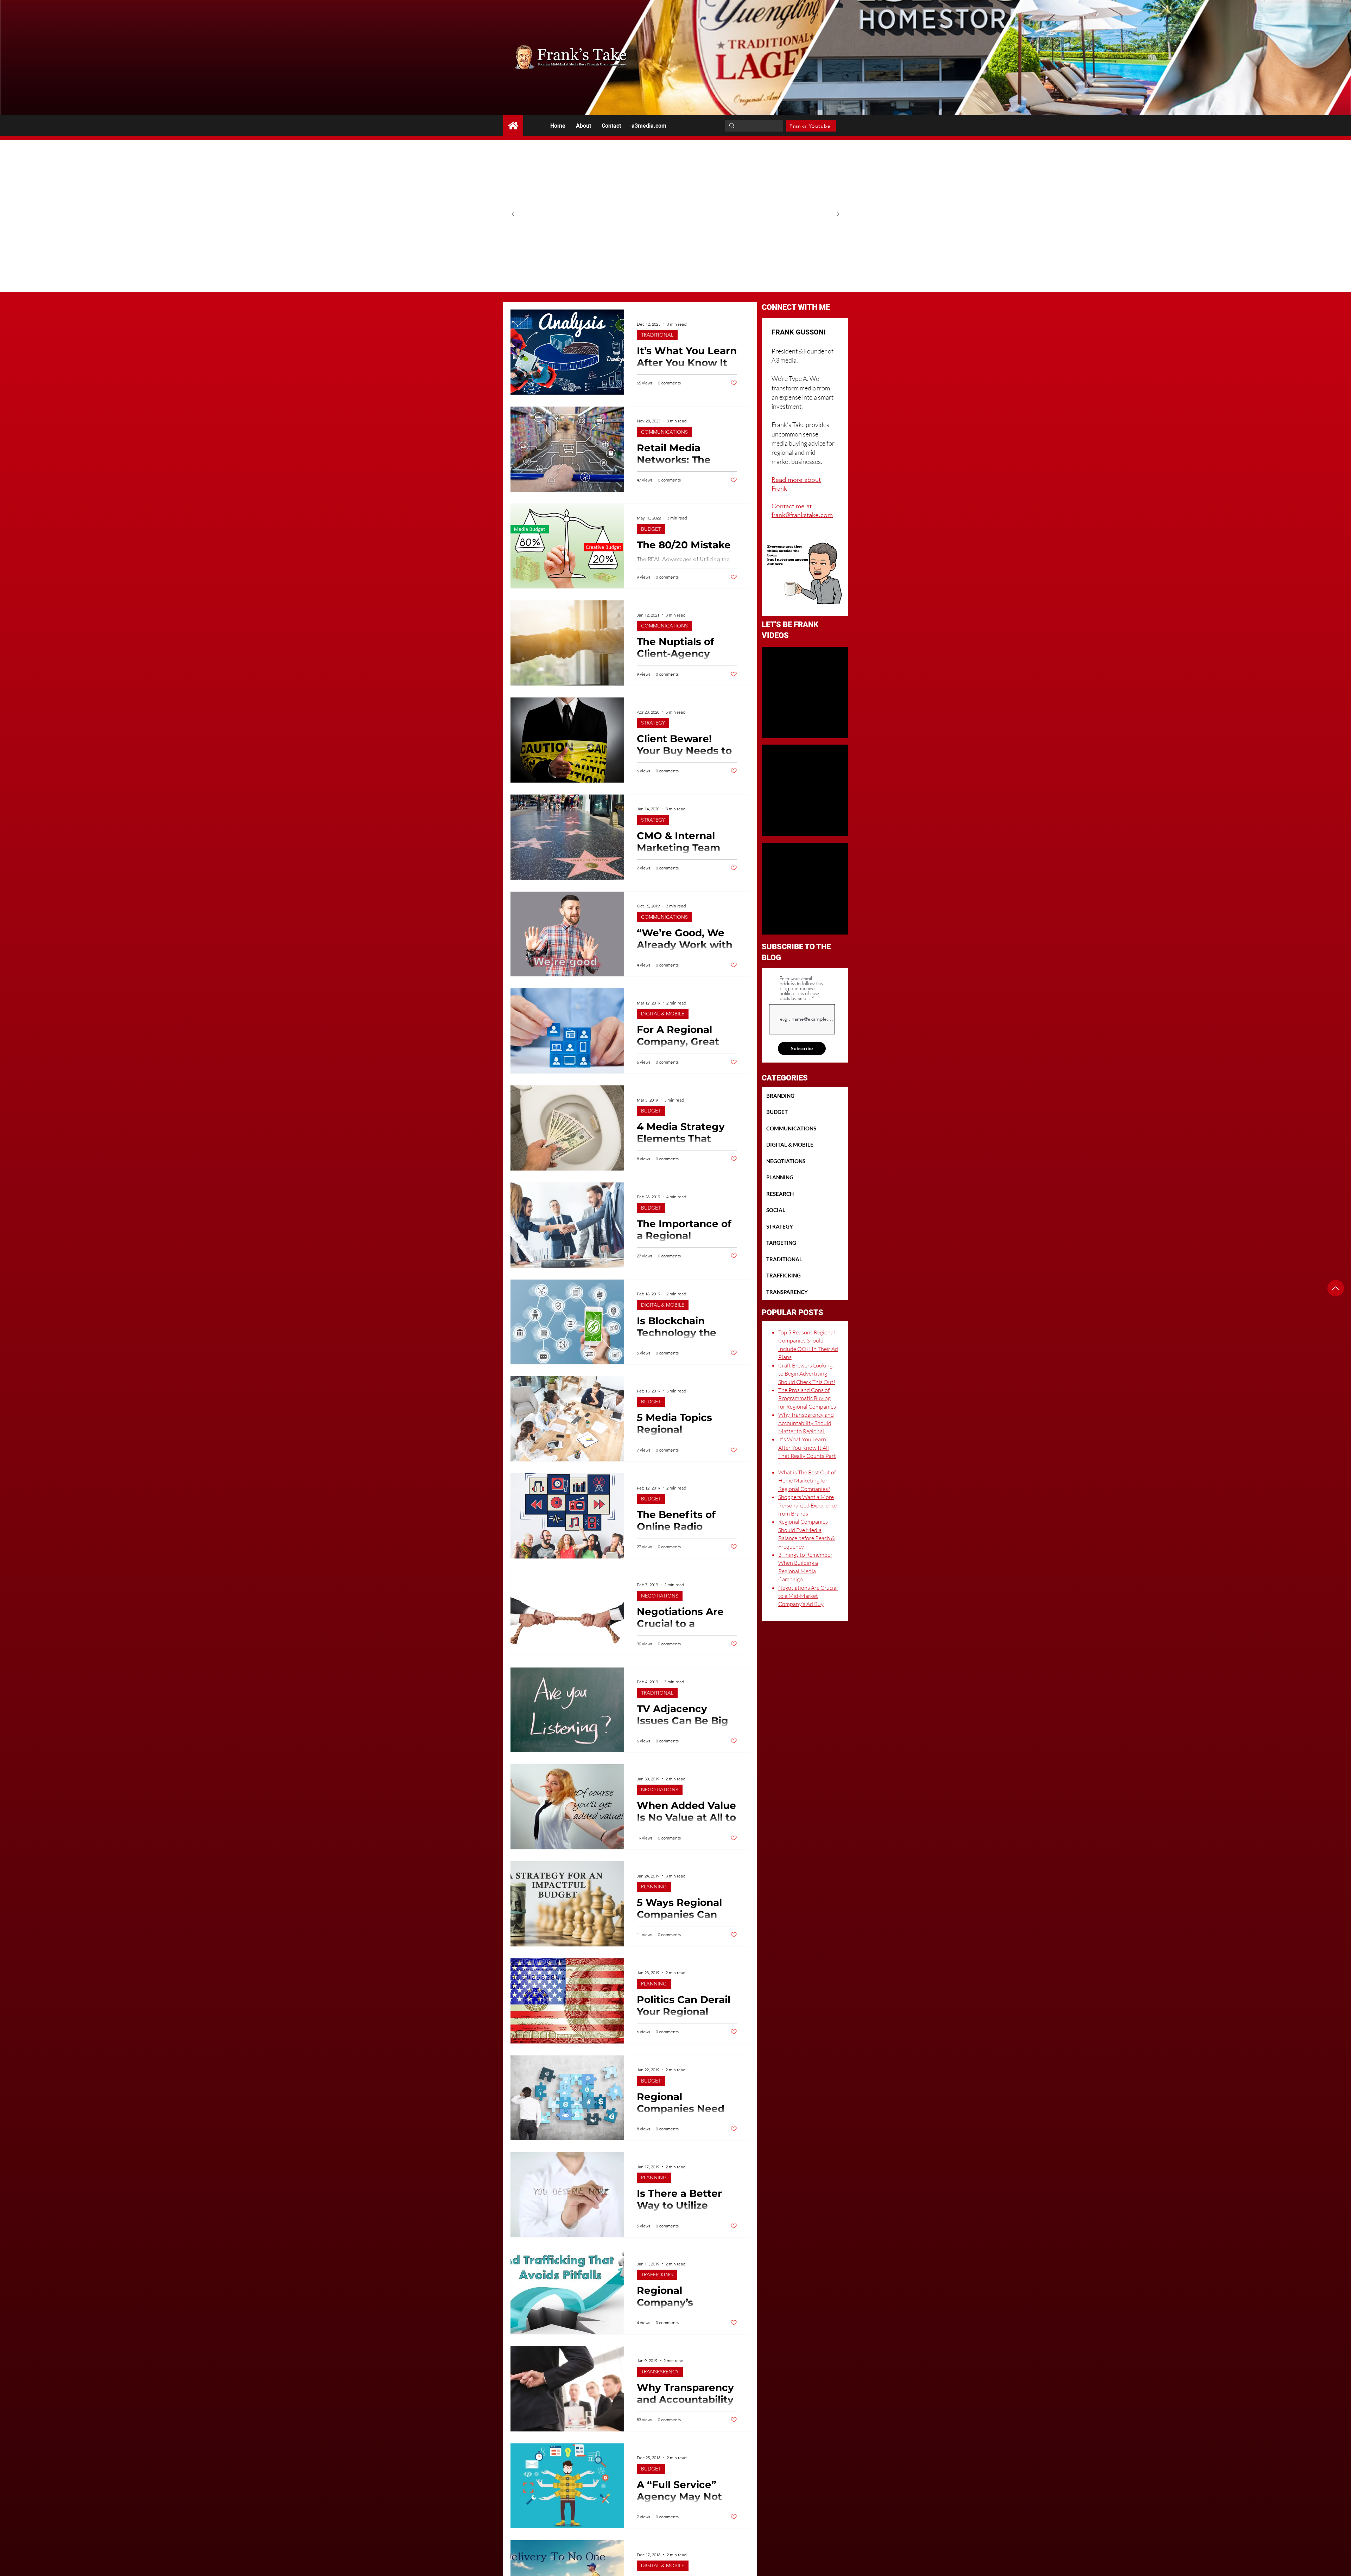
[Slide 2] (676, 267)
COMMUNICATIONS (664, 432)
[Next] (838, 215)
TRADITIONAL (657, 335)
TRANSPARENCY (660, 2372)
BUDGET (651, 529)
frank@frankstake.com (802, 515)
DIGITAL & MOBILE (663, 1014)
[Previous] (513, 215)
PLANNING (654, 1887)
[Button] (513, 126)
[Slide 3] (684, 267)
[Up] (1336, 1288)
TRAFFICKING (657, 2275)
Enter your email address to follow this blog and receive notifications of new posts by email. (801, 988)
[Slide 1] (668, 267)
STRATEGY (653, 723)
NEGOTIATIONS (660, 1596)
